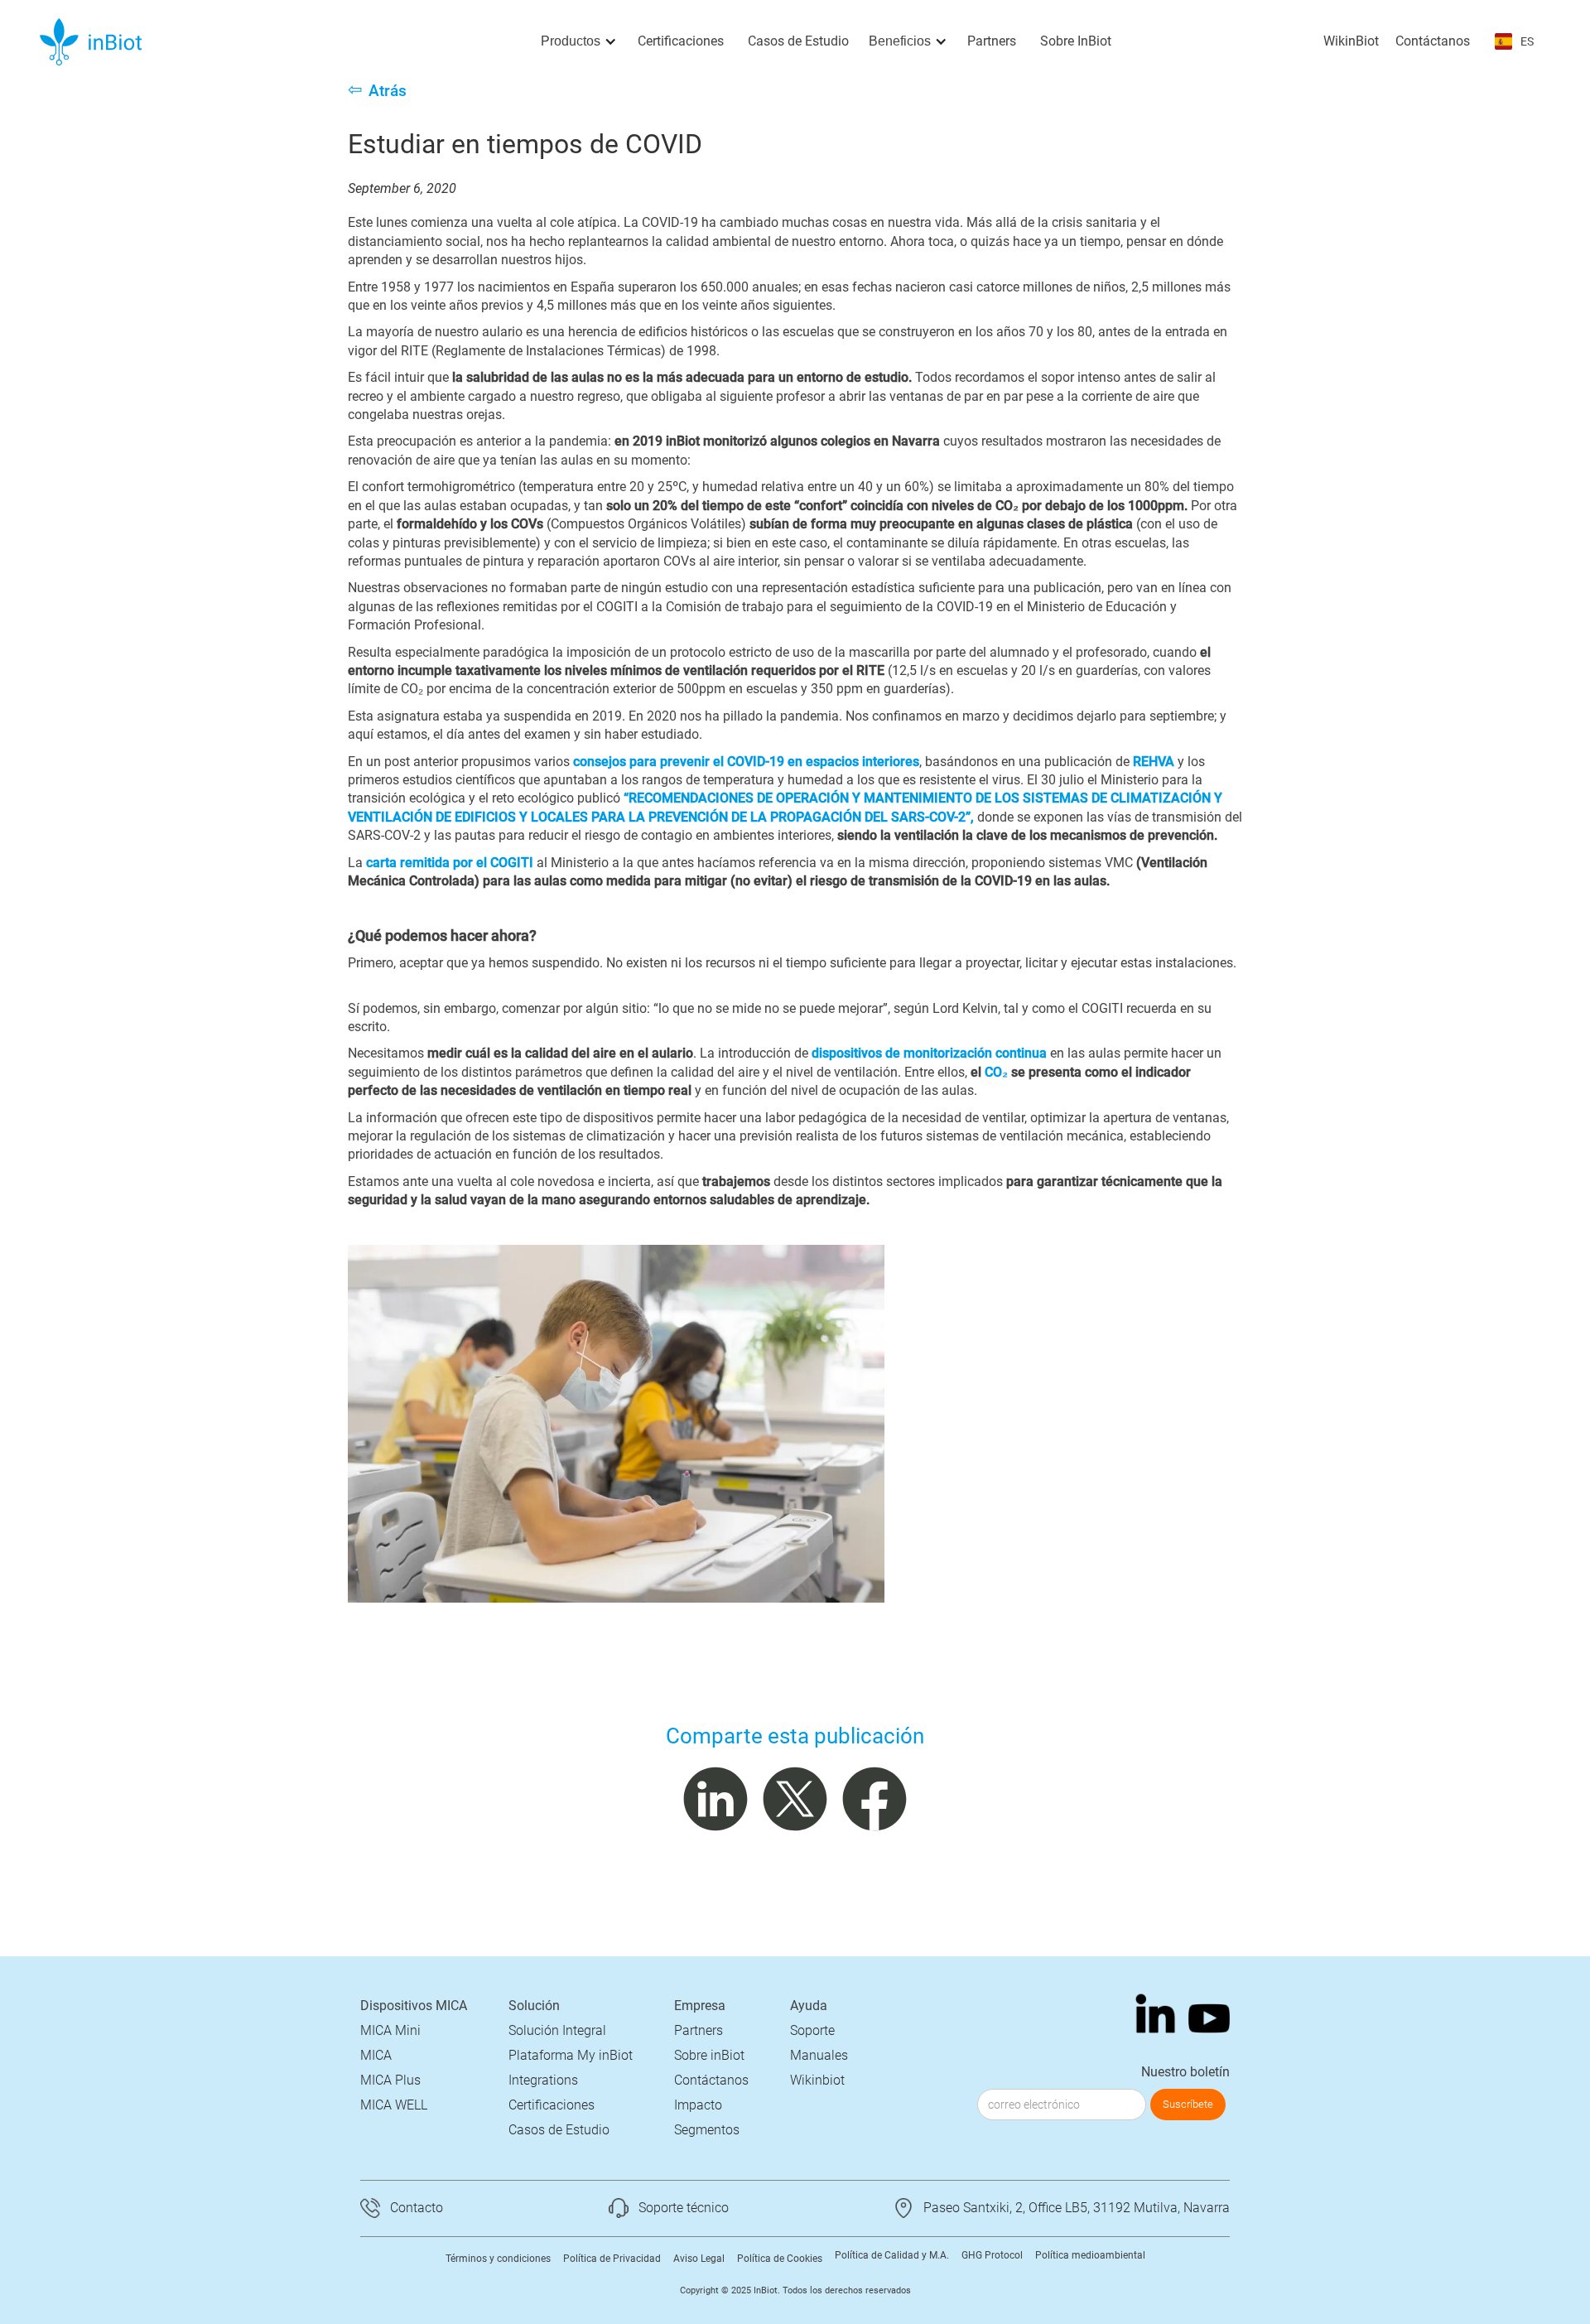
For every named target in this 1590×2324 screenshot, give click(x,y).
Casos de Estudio (798, 41)
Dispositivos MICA (414, 2006)
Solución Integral (557, 2030)
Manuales (819, 2055)
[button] (579, 41)
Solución (534, 2006)
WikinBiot (1351, 41)
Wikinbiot (817, 2080)
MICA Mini (390, 2030)
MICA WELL (394, 2105)
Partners (992, 41)
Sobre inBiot (709, 2055)
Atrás (388, 91)
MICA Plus (390, 2080)
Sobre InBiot (1076, 41)
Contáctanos (1433, 41)
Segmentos (707, 2130)
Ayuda (809, 2006)
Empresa (700, 2006)
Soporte (812, 2030)
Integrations (543, 2080)
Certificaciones (681, 41)
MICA (376, 2055)
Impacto (698, 2105)
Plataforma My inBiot (571, 2055)
